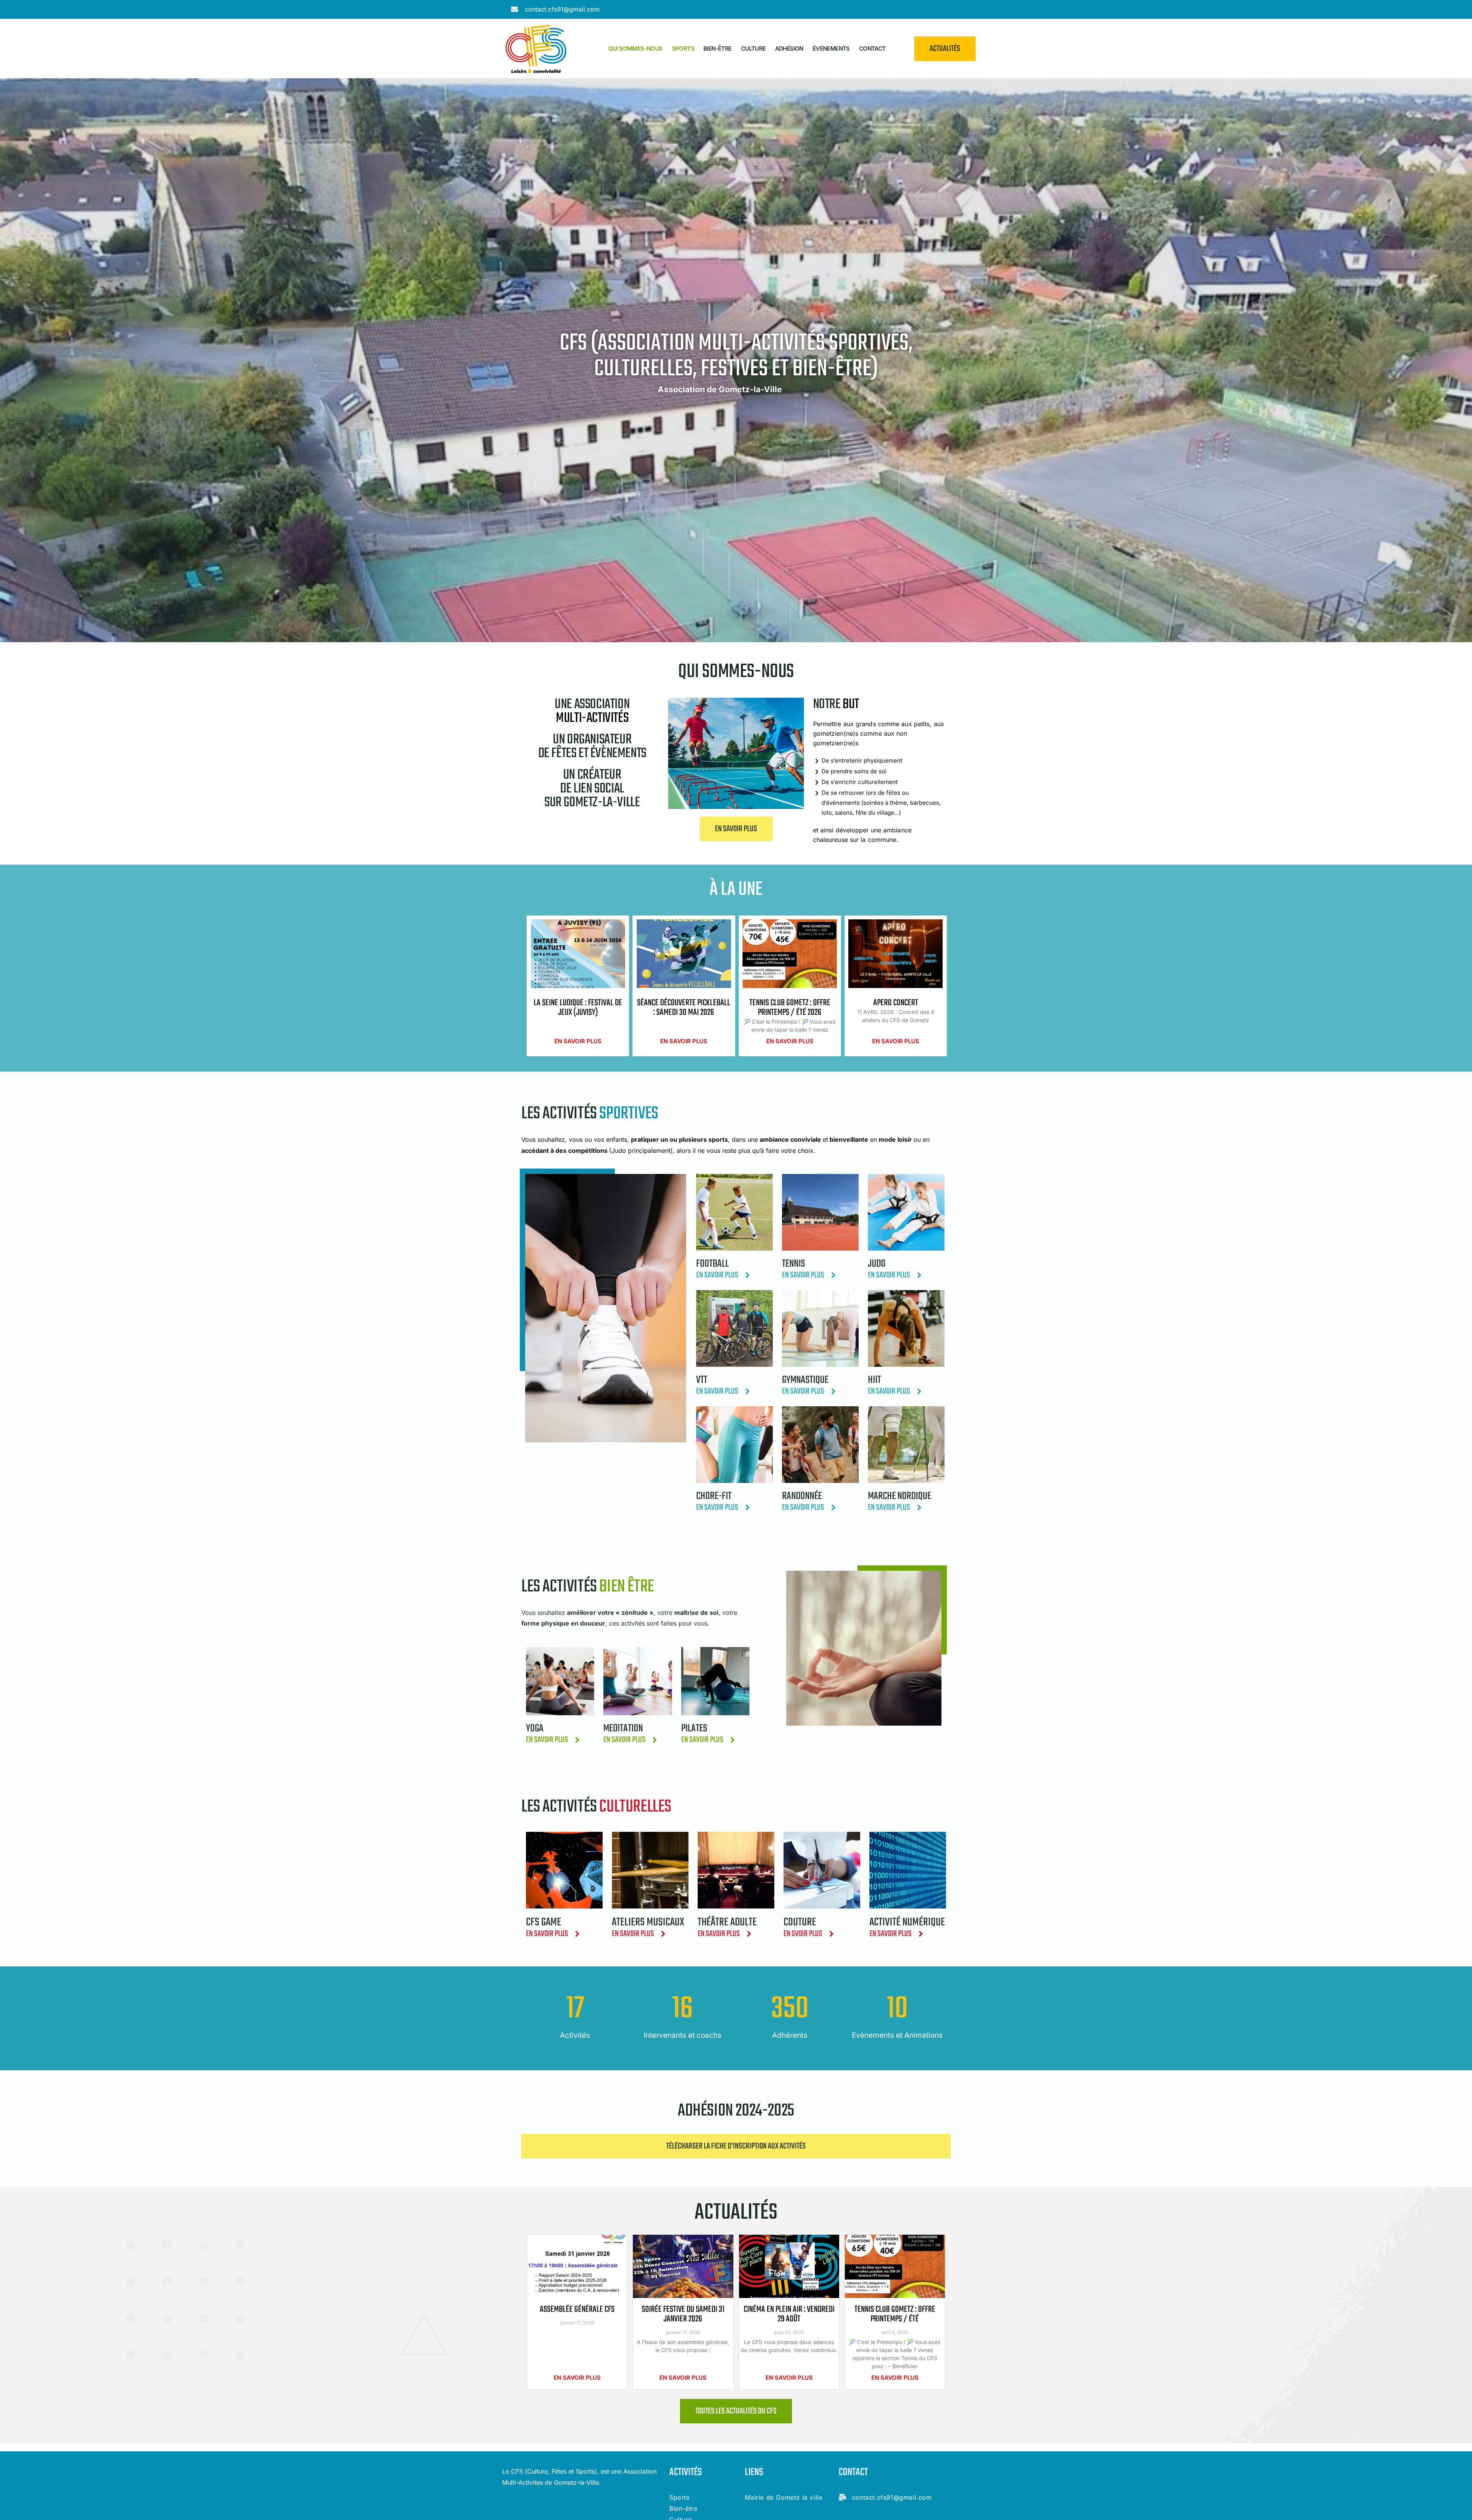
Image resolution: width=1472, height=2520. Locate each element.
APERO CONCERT (896, 1003)
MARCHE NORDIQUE (899, 1496)
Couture (800, 1922)
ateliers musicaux (648, 1922)
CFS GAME (544, 1922)
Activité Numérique (907, 1922)
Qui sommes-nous (636, 48)
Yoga (535, 1728)
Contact (872, 48)
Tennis (793, 1264)
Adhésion (789, 48)
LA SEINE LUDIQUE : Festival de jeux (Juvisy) (578, 1008)
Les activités (588, 1587)
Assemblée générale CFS (577, 2310)
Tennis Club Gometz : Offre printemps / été (895, 2314)
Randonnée (802, 1496)
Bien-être (718, 48)
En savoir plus (578, 1041)
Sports (683, 48)
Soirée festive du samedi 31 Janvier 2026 (683, 2314)
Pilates (694, 1728)
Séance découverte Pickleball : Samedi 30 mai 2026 (684, 1008)
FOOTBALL (712, 1264)
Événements (831, 48)
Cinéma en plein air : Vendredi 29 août (789, 2314)
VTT (702, 1380)
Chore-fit (714, 1496)
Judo (877, 1264)
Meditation (623, 1728)
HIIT (874, 1380)
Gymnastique (805, 1380)
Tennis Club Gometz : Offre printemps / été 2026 (790, 1008)
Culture (753, 48)
